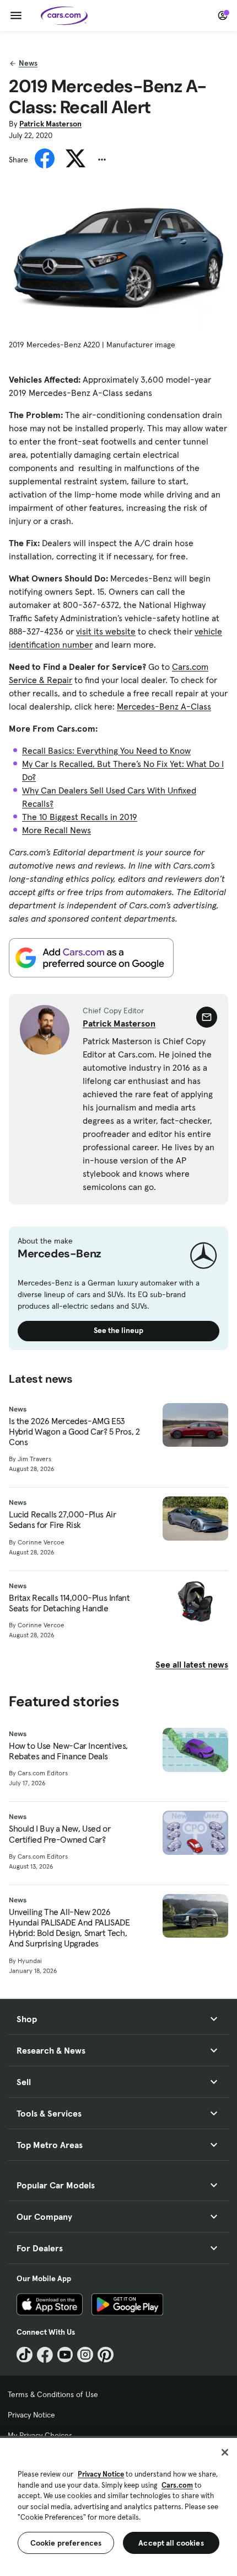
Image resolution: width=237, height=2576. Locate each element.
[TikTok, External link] (25, 2355)
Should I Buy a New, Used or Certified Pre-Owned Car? (60, 1834)
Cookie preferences (66, 2543)
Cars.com (177, 2485)
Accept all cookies (171, 2543)
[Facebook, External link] (45, 2355)
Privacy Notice (31, 2415)
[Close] (225, 2452)
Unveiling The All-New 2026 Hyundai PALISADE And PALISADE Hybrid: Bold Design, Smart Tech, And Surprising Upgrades (69, 1928)
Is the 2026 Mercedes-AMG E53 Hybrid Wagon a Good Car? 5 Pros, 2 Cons (74, 1432)
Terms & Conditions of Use (53, 2394)
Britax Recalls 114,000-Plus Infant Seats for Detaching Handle (69, 1603)
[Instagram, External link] (85, 2355)
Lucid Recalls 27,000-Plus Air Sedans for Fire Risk (62, 1520)
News (28, 63)
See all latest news (192, 1664)
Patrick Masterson (50, 124)
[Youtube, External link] (65, 2355)
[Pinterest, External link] (106, 2355)
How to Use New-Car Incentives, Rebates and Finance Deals (68, 1751)
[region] (118, 2506)
